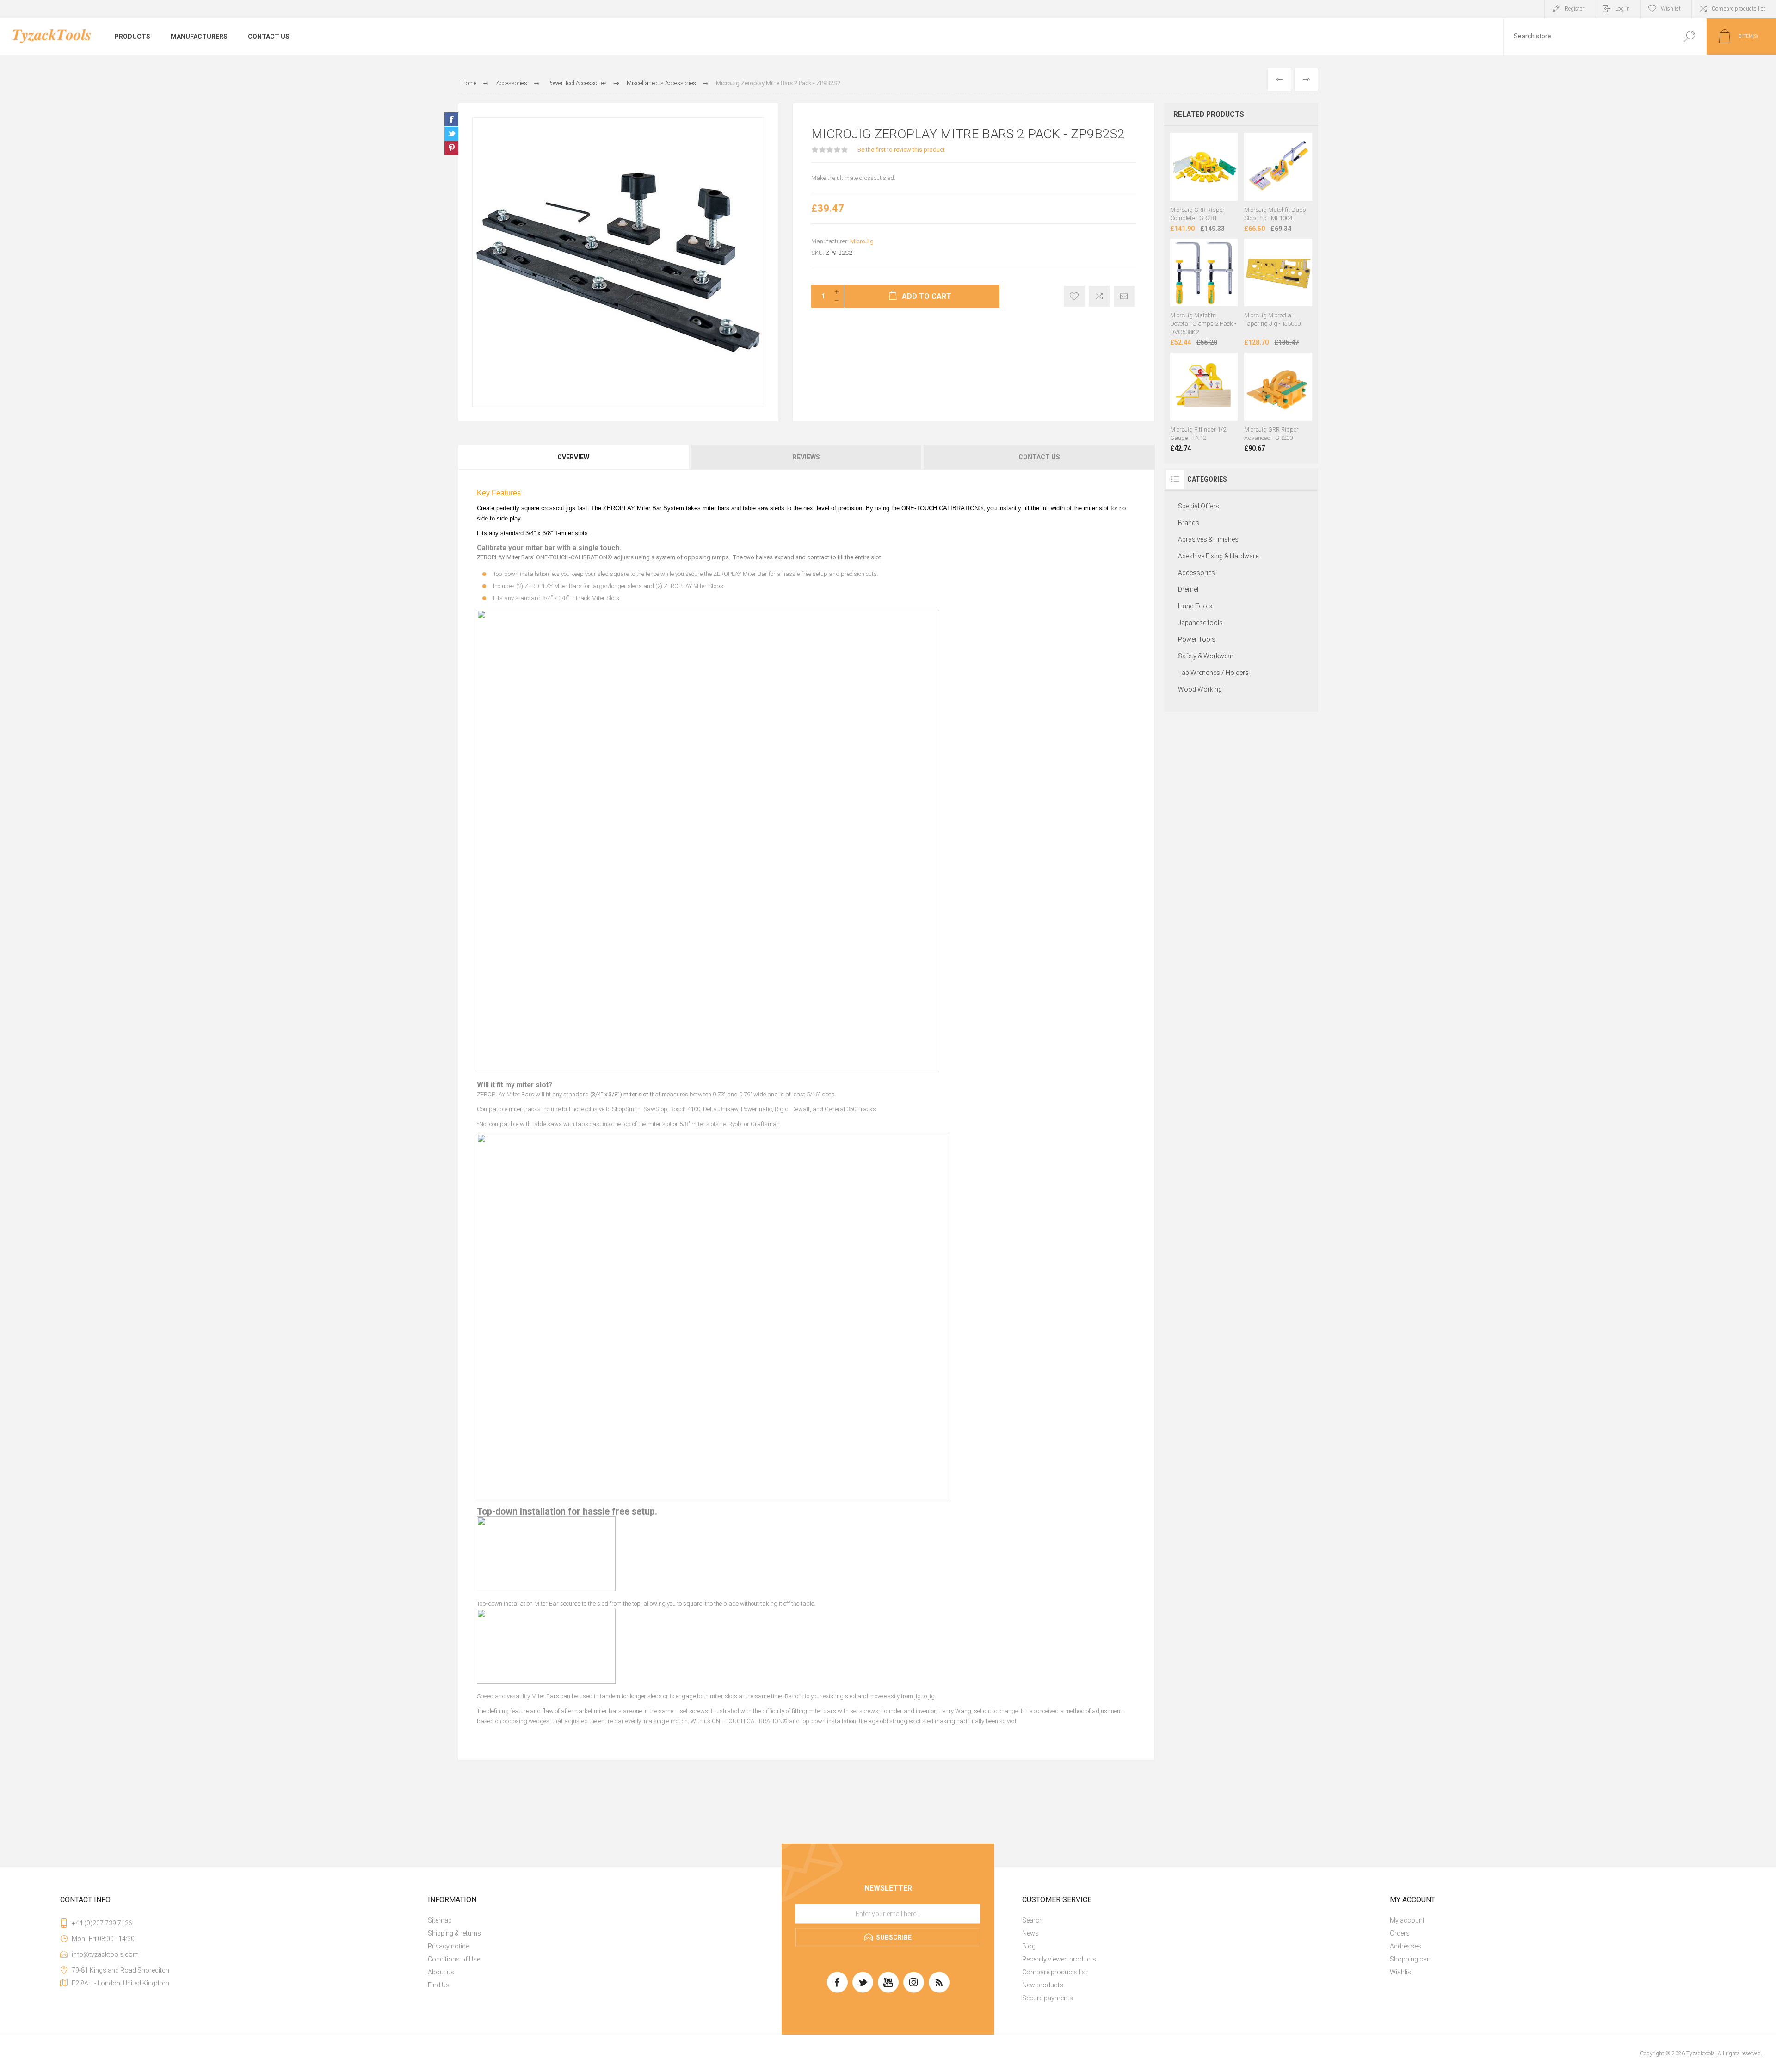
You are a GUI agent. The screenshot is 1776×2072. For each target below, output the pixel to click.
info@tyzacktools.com (105, 1954)
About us (441, 1972)
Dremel (1188, 589)
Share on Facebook (451, 119)
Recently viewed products (1059, 1959)
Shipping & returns (454, 1933)
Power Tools (1197, 639)
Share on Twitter (451, 134)
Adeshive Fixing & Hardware (1218, 556)
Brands (1189, 523)
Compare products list (1739, 9)
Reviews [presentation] (806, 457)
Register (1574, 9)
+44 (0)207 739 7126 (102, 1923)
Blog (1029, 1946)
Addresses (1406, 1946)
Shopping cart (1410, 1959)
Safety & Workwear (1206, 656)
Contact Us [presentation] (1039, 457)
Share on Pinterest (451, 148)
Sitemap (440, 1920)
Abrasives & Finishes (1208, 539)
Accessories (1196, 573)
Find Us (439, 1985)
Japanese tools (1200, 623)
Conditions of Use (454, 1959)
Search (1033, 1920)
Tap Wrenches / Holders (1213, 673)
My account (1407, 1920)
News (1030, 1933)
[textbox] (1588, 36)
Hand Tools (1195, 606)
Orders (1400, 1933)
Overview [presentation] (573, 457)
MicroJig (862, 241)
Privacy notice (448, 1946)
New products (1043, 1985)
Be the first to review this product (901, 150)
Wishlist (1401, 1972)
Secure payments (1048, 1998)
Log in (1622, 9)
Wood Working (1200, 689)
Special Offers (1199, 506)
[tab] (574, 457)
